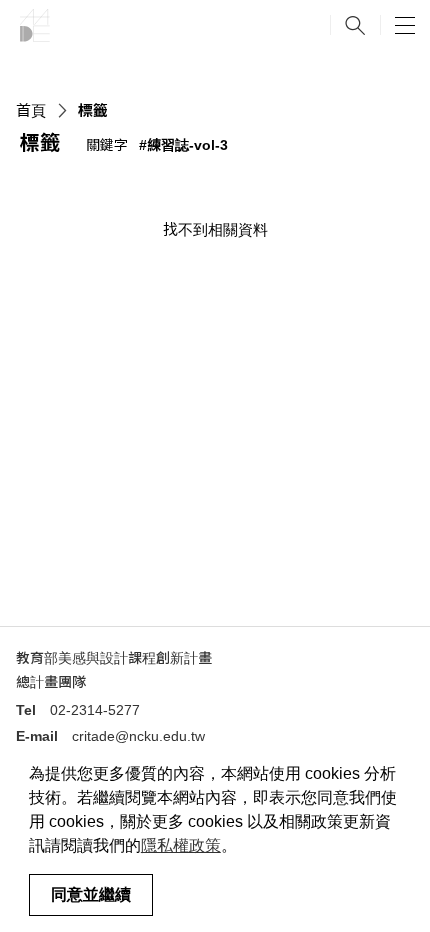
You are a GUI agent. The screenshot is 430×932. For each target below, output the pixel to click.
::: (241, 148)
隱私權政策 (181, 845)
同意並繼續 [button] (91, 894)
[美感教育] (35, 25)
